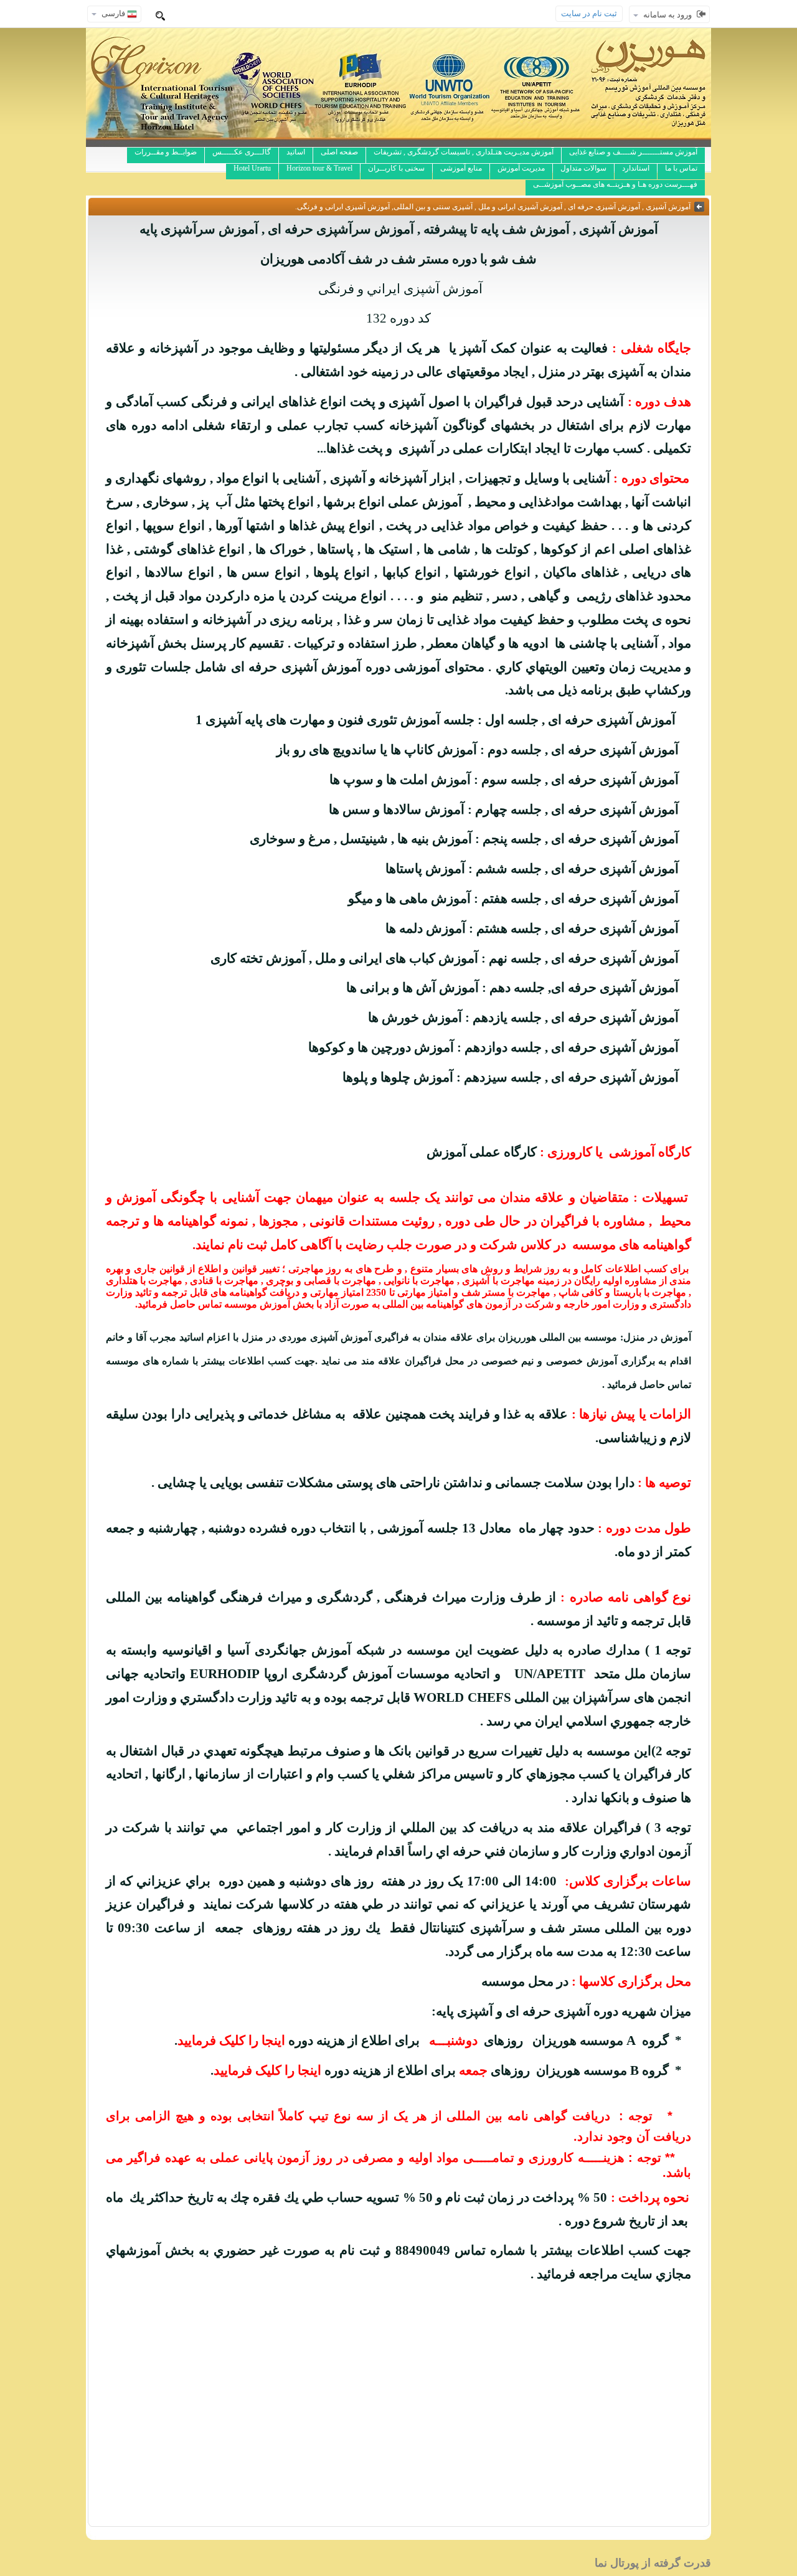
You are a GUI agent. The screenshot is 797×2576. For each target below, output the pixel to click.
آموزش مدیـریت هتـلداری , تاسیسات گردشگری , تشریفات (464, 152)
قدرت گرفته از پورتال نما (653, 2563)
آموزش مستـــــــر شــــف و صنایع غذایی (633, 152)
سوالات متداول (583, 168)
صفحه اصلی (339, 152)
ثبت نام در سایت (589, 13)
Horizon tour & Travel (319, 168)
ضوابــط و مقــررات (166, 152)
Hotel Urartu (252, 168)
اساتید (296, 152)
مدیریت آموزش (521, 168)
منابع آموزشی (461, 168)
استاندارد (636, 168)
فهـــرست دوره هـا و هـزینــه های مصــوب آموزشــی (615, 184)
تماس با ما (681, 168)
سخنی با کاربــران (396, 168)
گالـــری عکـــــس (242, 152)
